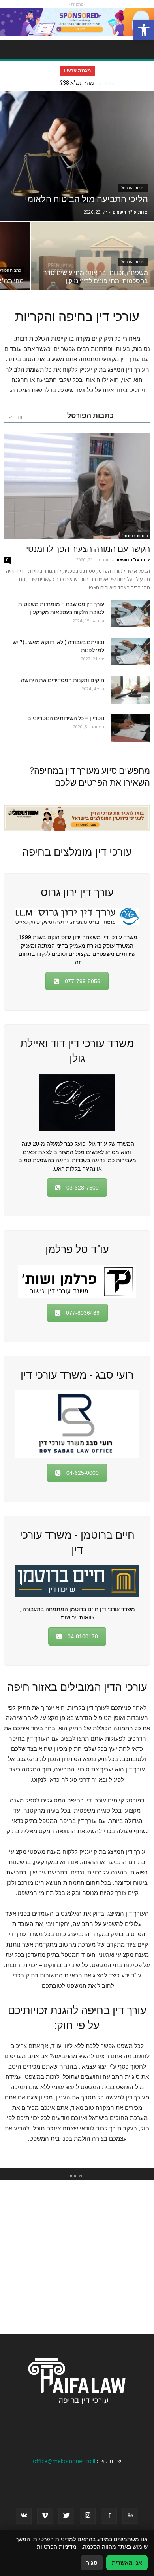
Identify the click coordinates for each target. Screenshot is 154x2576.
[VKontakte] (24, 2516)
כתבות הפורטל (133, 188)
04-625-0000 (83, 1473)
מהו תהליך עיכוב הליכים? (77, 83)
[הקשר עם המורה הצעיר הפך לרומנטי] (77, 486)
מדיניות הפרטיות (57, 2547)
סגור (92, 2563)
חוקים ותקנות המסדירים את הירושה (63, 680)
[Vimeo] (45, 2516)
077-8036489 (83, 1313)
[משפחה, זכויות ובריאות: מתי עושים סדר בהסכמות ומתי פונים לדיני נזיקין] (92, 268)
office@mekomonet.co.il (64, 2461)
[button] (144, 30)
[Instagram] (88, 2516)
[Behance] (130, 2516)
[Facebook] (109, 2516)
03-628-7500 (83, 1188)
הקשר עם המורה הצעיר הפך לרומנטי (88, 549)
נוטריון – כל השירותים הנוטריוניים (66, 718)
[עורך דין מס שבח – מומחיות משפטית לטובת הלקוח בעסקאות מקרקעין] (130, 614)
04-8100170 (83, 1636)
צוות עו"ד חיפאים (130, 212)
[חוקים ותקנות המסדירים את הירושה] (130, 690)
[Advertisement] (77, 2257)
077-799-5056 (83, 981)
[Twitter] (66, 2516)
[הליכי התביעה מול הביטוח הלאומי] (77, 156)
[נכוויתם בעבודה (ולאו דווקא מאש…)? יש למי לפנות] (130, 652)
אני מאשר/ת (127, 2563)
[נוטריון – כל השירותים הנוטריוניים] (130, 728)
